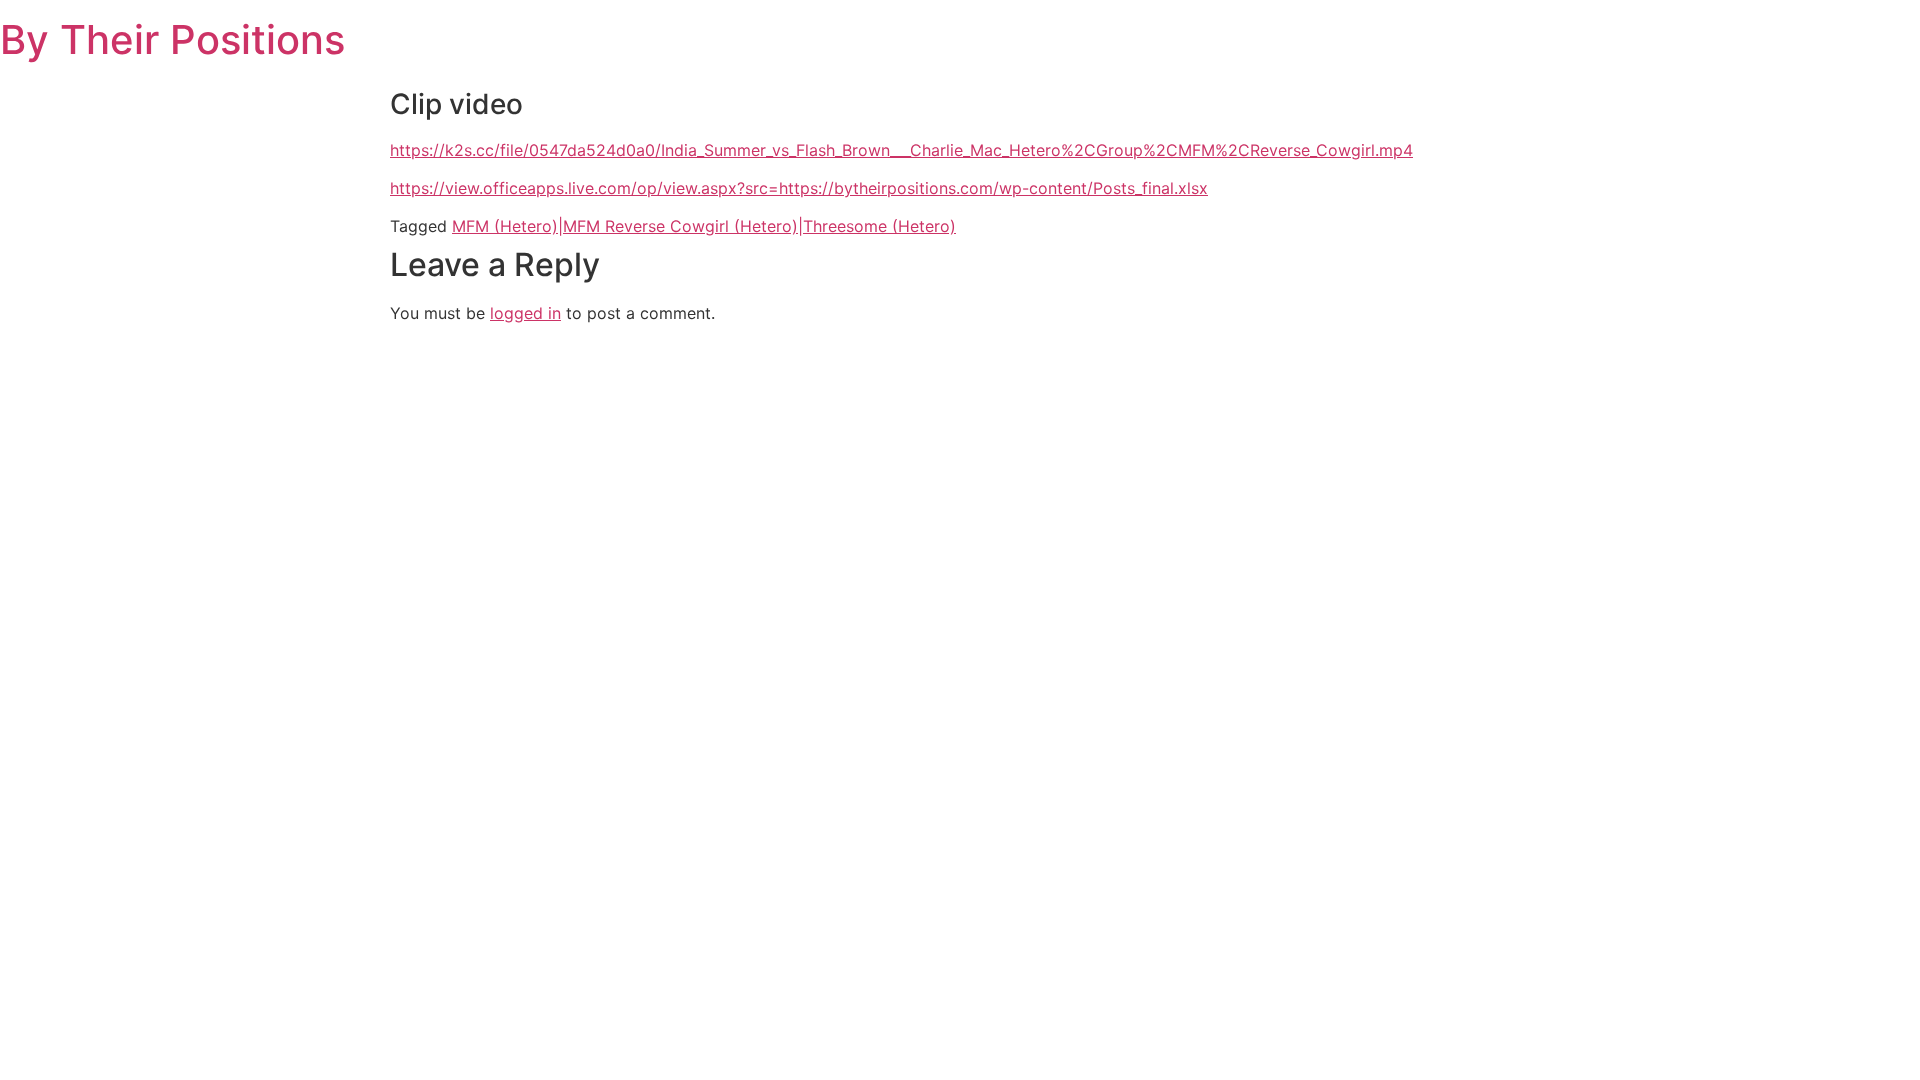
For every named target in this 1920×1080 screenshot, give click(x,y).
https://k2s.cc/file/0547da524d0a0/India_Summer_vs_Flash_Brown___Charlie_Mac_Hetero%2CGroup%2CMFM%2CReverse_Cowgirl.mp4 (901, 150)
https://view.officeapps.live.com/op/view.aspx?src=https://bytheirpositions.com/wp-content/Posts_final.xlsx (799, 188)
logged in (525, 313)
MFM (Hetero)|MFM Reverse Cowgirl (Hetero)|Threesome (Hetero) (704, 226)
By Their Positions (172, 39)
